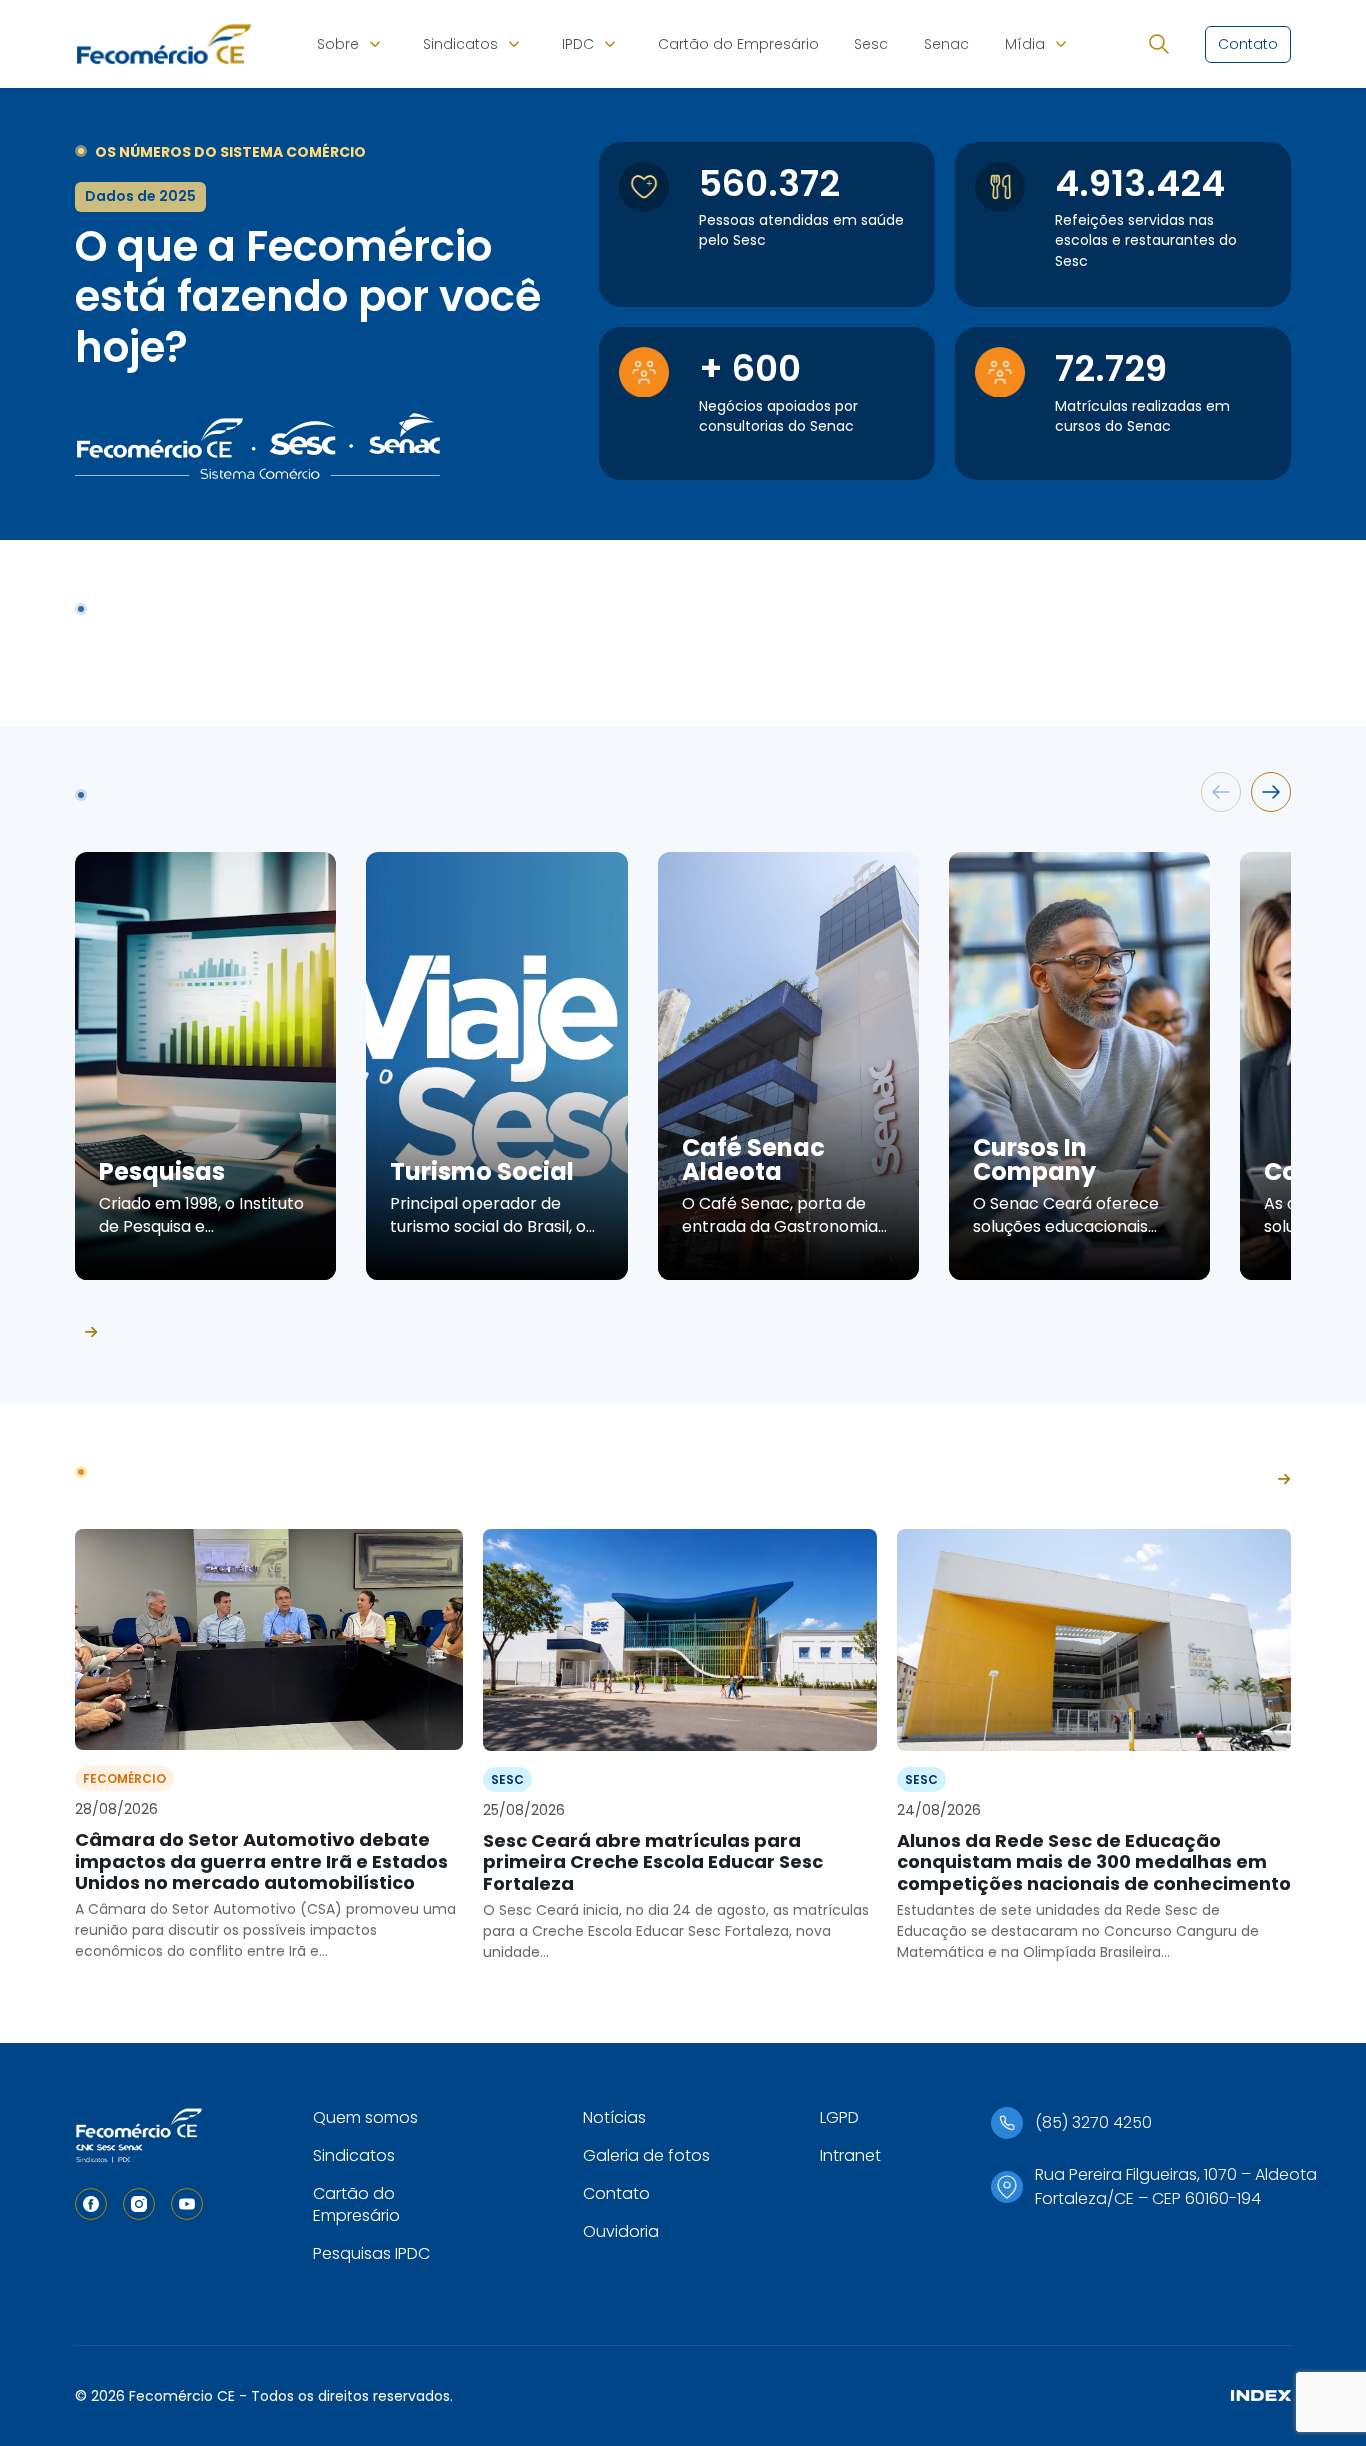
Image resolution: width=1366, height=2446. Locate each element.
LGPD (839, 2117)
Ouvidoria (621, 2231)
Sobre (338, 44)
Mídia (1025, 44)
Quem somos (365, 2117)
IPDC (578, 44)
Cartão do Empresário (738, 44)
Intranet (850, 2155)
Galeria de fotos (646, 2155)
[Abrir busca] (1159, 44)
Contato (616, 2193)
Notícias (614, 2117)
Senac (946, 44)
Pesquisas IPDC (371, 2253)
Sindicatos (460, 44)
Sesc (871, 44)
